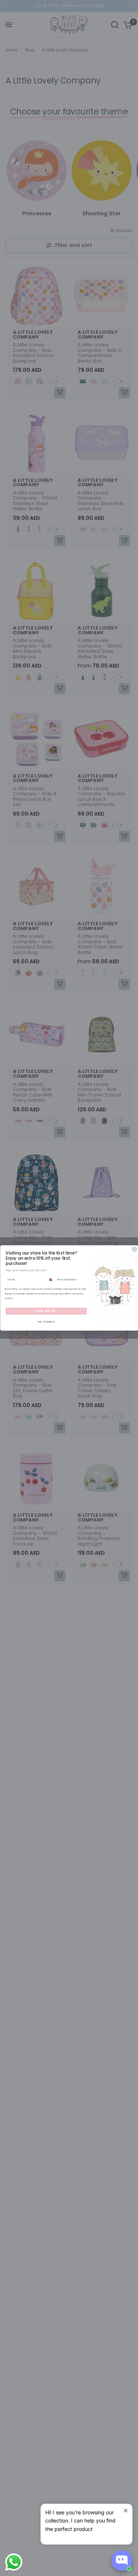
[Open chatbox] (122, 2560)
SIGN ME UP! (46, 1311)
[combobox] (51, 1280)
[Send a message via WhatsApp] (14, 2562)
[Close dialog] (134, 1249)
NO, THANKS (46, 1322)
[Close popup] (126, 2510)
